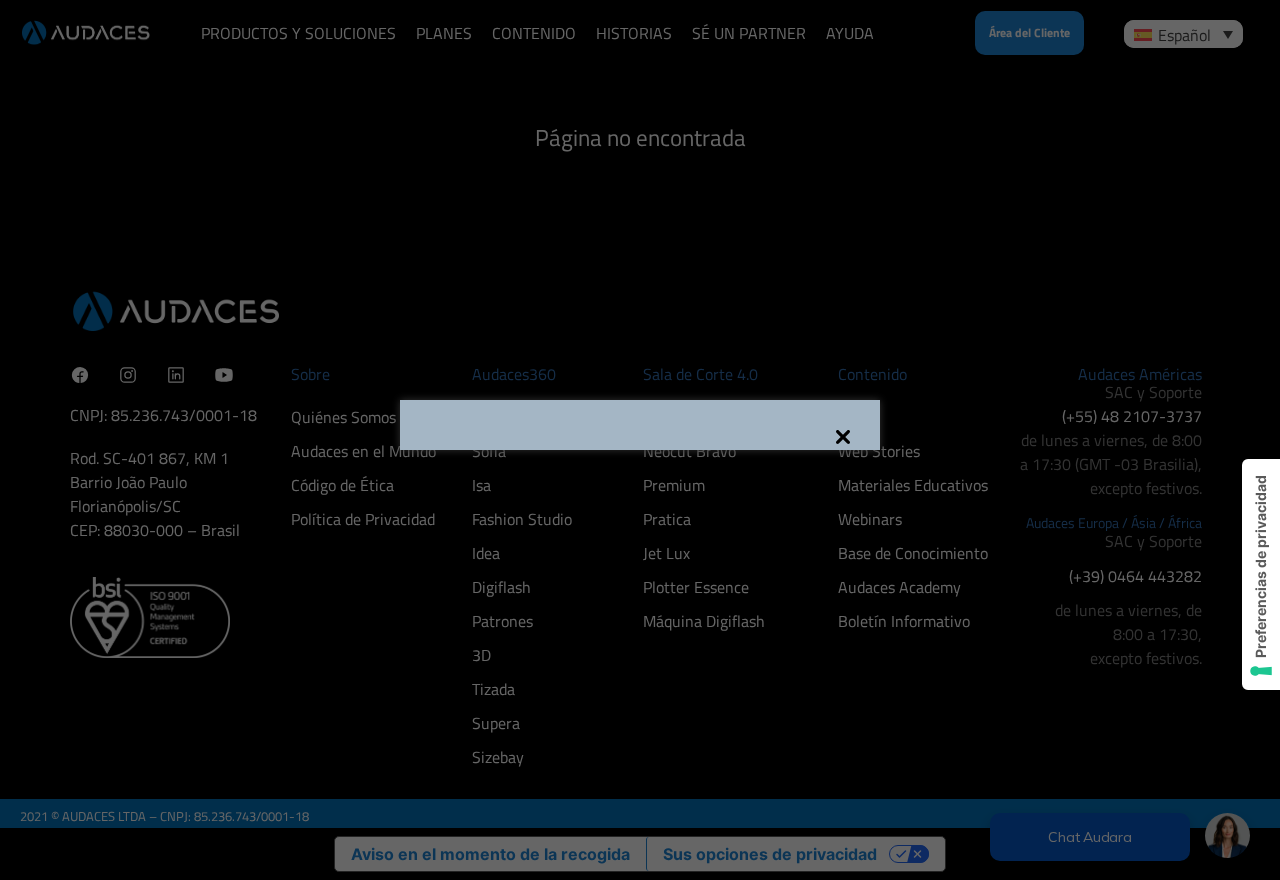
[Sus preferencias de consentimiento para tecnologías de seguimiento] (1261, 574)
